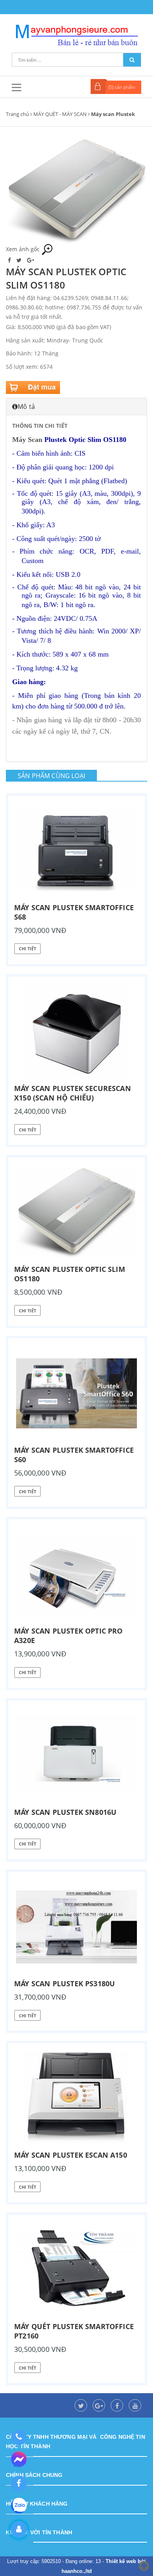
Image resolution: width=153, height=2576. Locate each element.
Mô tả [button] (26, 407)
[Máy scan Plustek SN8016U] (76, 1755)
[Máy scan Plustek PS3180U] (76, 1927)
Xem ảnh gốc (24, 249)
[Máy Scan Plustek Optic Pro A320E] (76, 1574)
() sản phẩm (122, 87)
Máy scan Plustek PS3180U (65, 1984)
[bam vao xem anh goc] (76, 190)
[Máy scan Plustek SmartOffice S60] (76, 1393)
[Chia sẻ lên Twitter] (20, 260)
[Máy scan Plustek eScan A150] (76, 2098)
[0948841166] (19, 2437)
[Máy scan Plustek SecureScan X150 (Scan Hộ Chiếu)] (76, 1032)
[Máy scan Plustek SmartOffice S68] (76, 851)
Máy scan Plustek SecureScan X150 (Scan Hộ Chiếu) (73, 1093)
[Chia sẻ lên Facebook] (10, 260)
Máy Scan (27, 440)
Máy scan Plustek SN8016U (65, 1812)
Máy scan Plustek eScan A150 (71, 2155)
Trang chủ (17, 114)
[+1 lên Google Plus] (31, 260)
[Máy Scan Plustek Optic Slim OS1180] (76, 1213)
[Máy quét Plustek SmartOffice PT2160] (76, 2270)
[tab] (76, 407)
